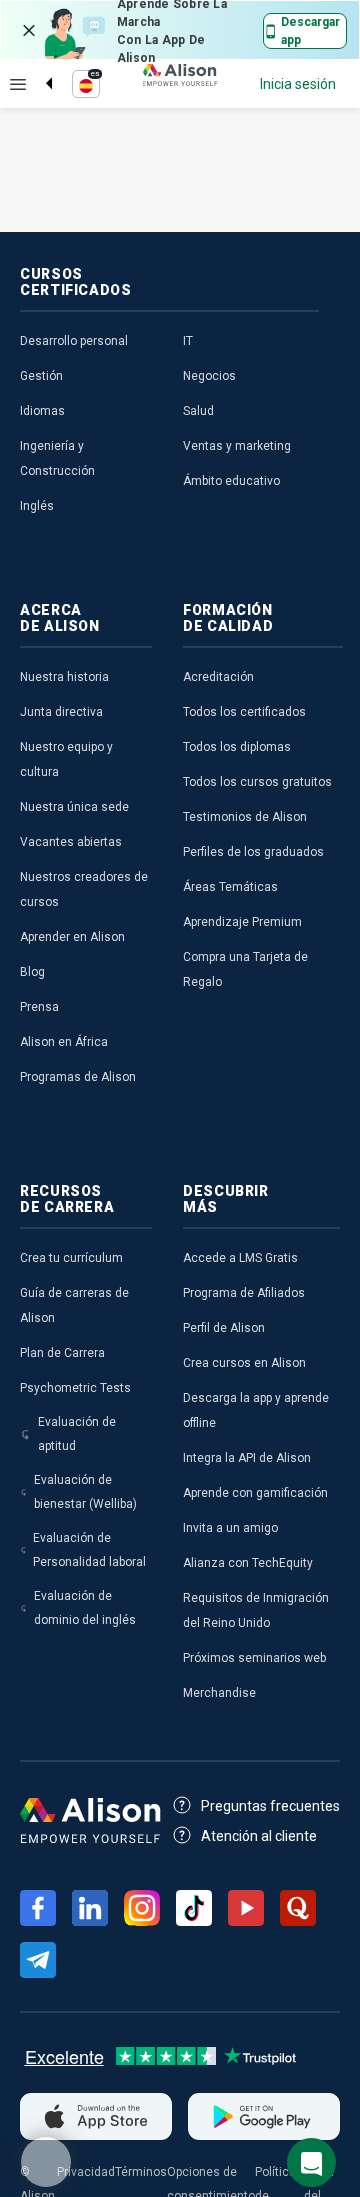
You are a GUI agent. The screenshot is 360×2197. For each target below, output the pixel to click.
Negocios (209, 376)
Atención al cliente (259, 1836)
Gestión (41, 376)
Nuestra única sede (74, 807)
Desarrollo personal (74, 341)
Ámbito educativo (231, 481)
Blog (32, 972)
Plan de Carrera (62, 1353)
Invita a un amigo (230, 1528)
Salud (198, 411)
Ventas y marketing (237, 446)
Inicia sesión (298, 84)
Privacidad (86, 2172)
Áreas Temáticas (230, 887)
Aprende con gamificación (255, 1493)
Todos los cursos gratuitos (257, 782)
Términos (141, 2172)
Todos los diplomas (237, 747)
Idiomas (42, 411)
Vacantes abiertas (71, 842)
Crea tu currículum (71, 1258)
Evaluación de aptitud (77, 1434)
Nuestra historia (64, 677)
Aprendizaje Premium (242, 922)
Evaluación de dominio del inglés (85, 1608)
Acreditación (218, 677)
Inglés (37, 506)
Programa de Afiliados (244, 1293)
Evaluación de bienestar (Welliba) (85, 1492)
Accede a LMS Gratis (240, 1258)
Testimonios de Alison (245, 817)
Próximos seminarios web (254, 1658)
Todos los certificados (244, 712)
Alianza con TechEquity (248, 1563)
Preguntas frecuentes (270, 1806)
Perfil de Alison (224, 1328)
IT (188, 341)
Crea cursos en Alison (244, 1363)
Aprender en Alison (72, 937)
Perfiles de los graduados (253, 852)
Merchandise (219, 1693)
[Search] (39, 67)
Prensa (39, 1007)
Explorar (18, 84)
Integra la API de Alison (247, 1458)
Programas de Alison (78, 1077)
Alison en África (64, 1042)
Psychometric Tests (75, 1388)
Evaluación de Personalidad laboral (89, 1550)
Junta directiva (61, 712)
